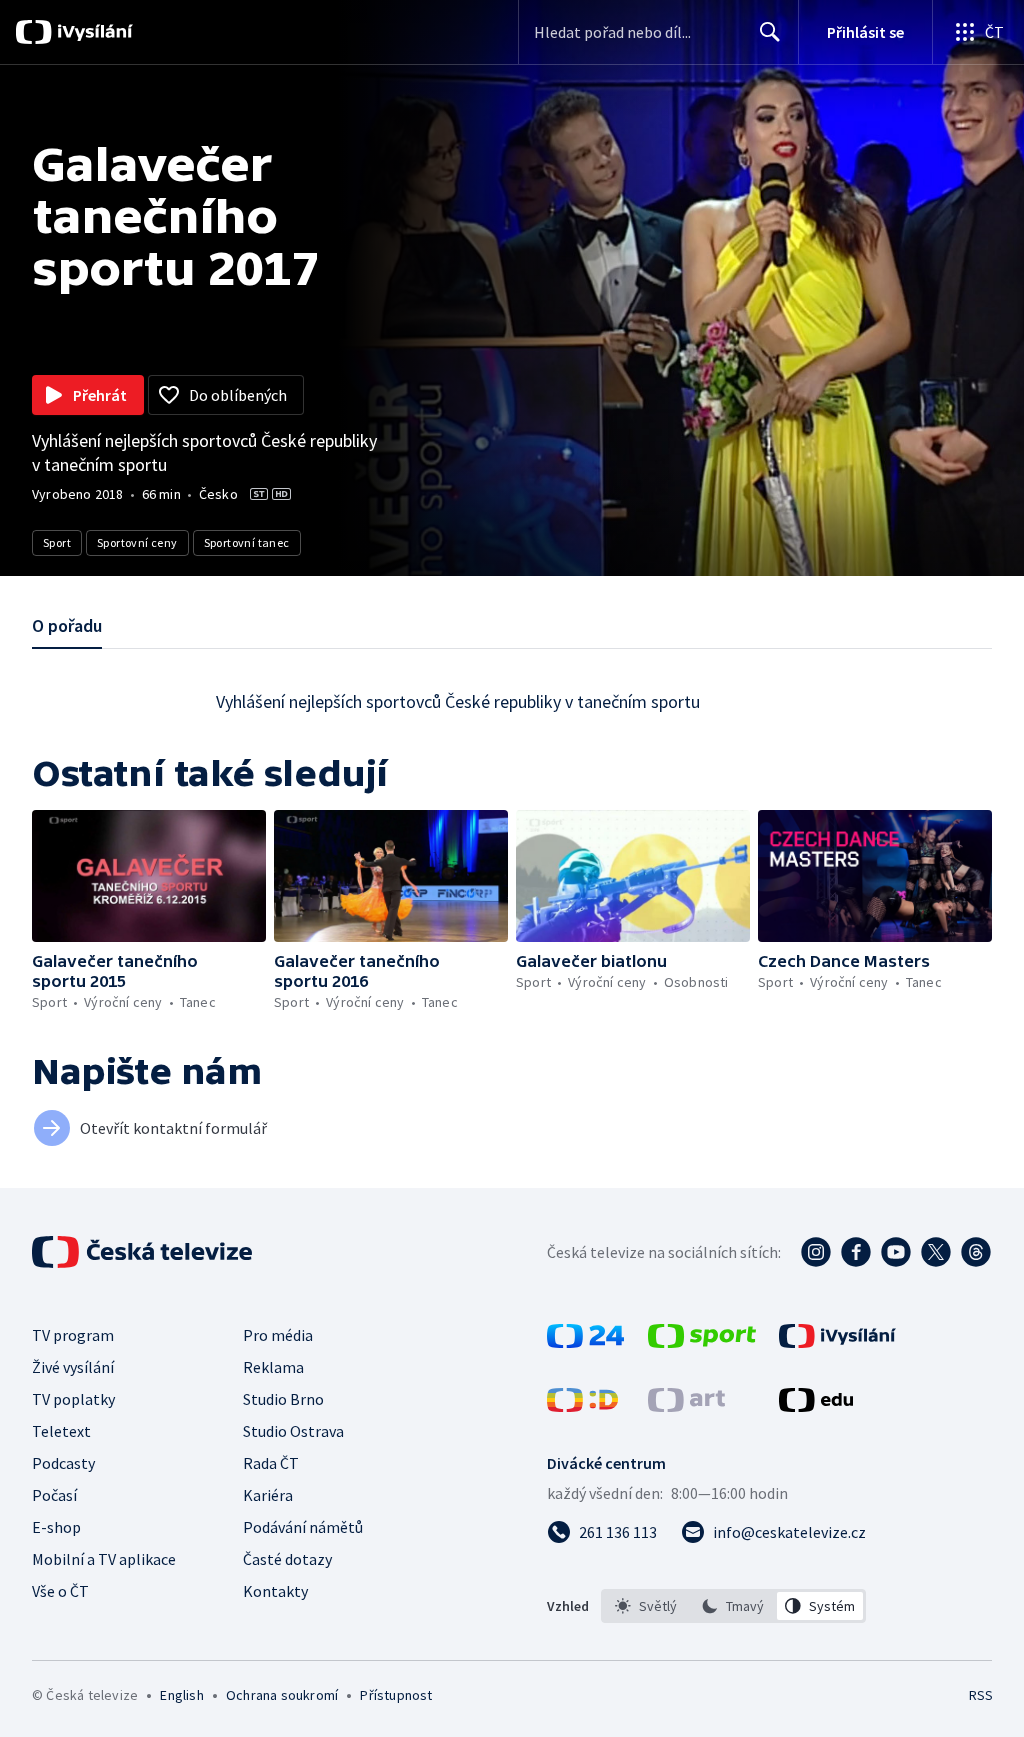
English (181, 1695)
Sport (57, 542)
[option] (646, 1606)
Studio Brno (283, 1399)
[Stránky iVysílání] (837, 1342)
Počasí (54, 1495)
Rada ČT (271, 1463)
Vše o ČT (60, 1591)
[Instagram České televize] (816, 1252)
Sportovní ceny (137, 542)
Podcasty (63, 1463)
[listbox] (733, 1606)
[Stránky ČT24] (585, 1342)
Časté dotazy (287, 1559)
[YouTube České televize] (896, 1252)
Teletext (61, 1431)
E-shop (56, 1527)
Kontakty (275, 1591)
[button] (149, 876)
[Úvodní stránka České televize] (144, 1252)
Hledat (770, 32)
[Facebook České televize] (856, 1252)
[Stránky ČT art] (686, 1406)
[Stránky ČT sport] (702, 1342)
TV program (73, 1335)
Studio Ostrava (293, 1431)
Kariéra (268, 1495)
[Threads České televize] (976, 1252)
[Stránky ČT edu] (816, 1406)
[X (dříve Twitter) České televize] (936, 1252)
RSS (980, 1695)
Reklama (273, 1367)
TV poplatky (73, 1399)
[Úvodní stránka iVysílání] (92, 32)
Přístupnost (396, 1695)
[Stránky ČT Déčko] (582, 1406)
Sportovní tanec (247, 542)
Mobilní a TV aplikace (104, 1559)
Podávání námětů (303, 1527)
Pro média (278, 1335)
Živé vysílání (73, 1367)
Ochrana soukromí (282, 1695)
